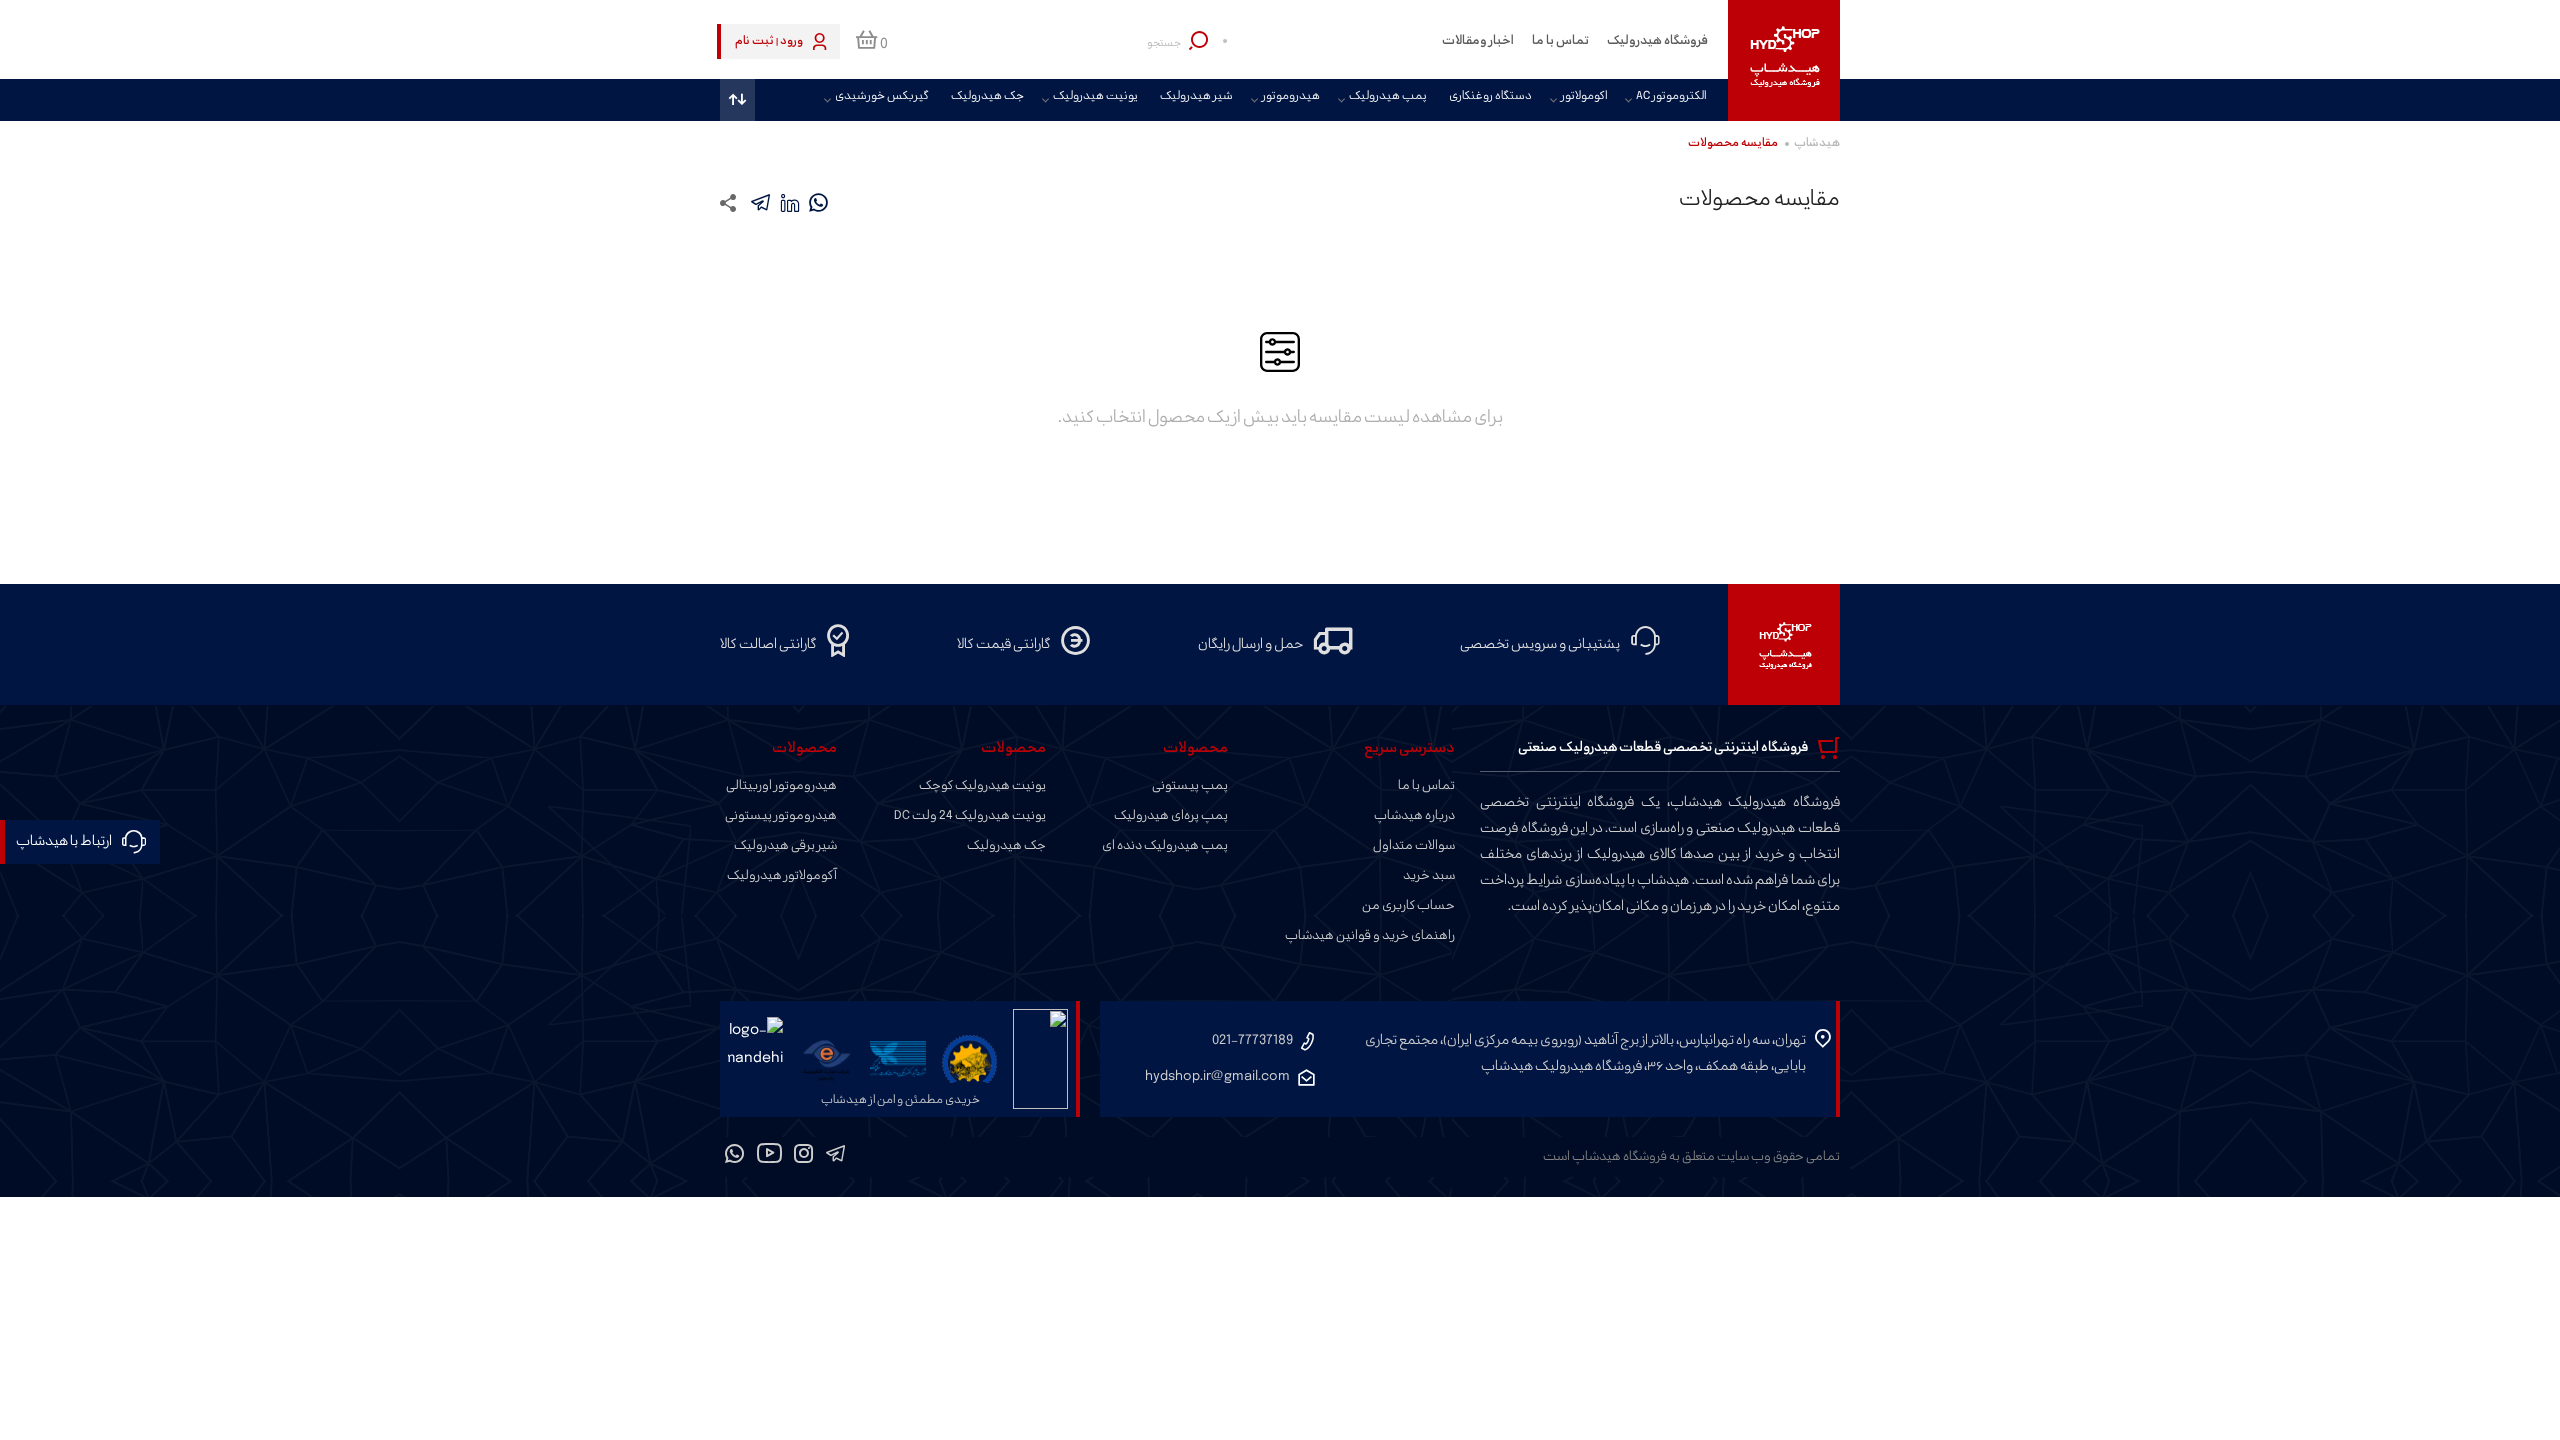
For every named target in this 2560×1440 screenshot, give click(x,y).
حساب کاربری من (1408, 906)
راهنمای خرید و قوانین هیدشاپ (1370, 936)
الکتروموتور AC (1671, 97)
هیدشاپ (1817, 143)
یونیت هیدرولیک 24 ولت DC (970, 816)
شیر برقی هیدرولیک (785, 846)
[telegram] (760, 202)
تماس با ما (1560, 41)
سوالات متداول (1414, 846)
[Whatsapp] (735, 1157)
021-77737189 (1252, 1040)
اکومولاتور (1584, 97)
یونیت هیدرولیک (1095, 97)
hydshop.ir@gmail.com (1217, 1076)
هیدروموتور (1291, 97)
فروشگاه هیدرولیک (1657, 41)
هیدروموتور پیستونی (781, 816)
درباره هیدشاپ (1414, 816)
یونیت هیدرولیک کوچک (982, 786)
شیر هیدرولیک (1196, 97)
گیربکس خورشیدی (882, 97)
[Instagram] (804, 1157)
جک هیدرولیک (987, 97)
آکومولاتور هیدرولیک (782, 876)
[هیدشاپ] (1784, 60)
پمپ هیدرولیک (1388, 97)
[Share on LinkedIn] (789, 202)
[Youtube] (769, 1157)
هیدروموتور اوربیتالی (781, 786)
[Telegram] (835, 1157)
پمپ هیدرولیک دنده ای (1165, 846)
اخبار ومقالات (1478, 41)
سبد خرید (1429, 876)
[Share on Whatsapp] (818, 202)
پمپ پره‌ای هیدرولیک (1171, 816)
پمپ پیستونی (1190, 786)
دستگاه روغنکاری (1490, 97)
